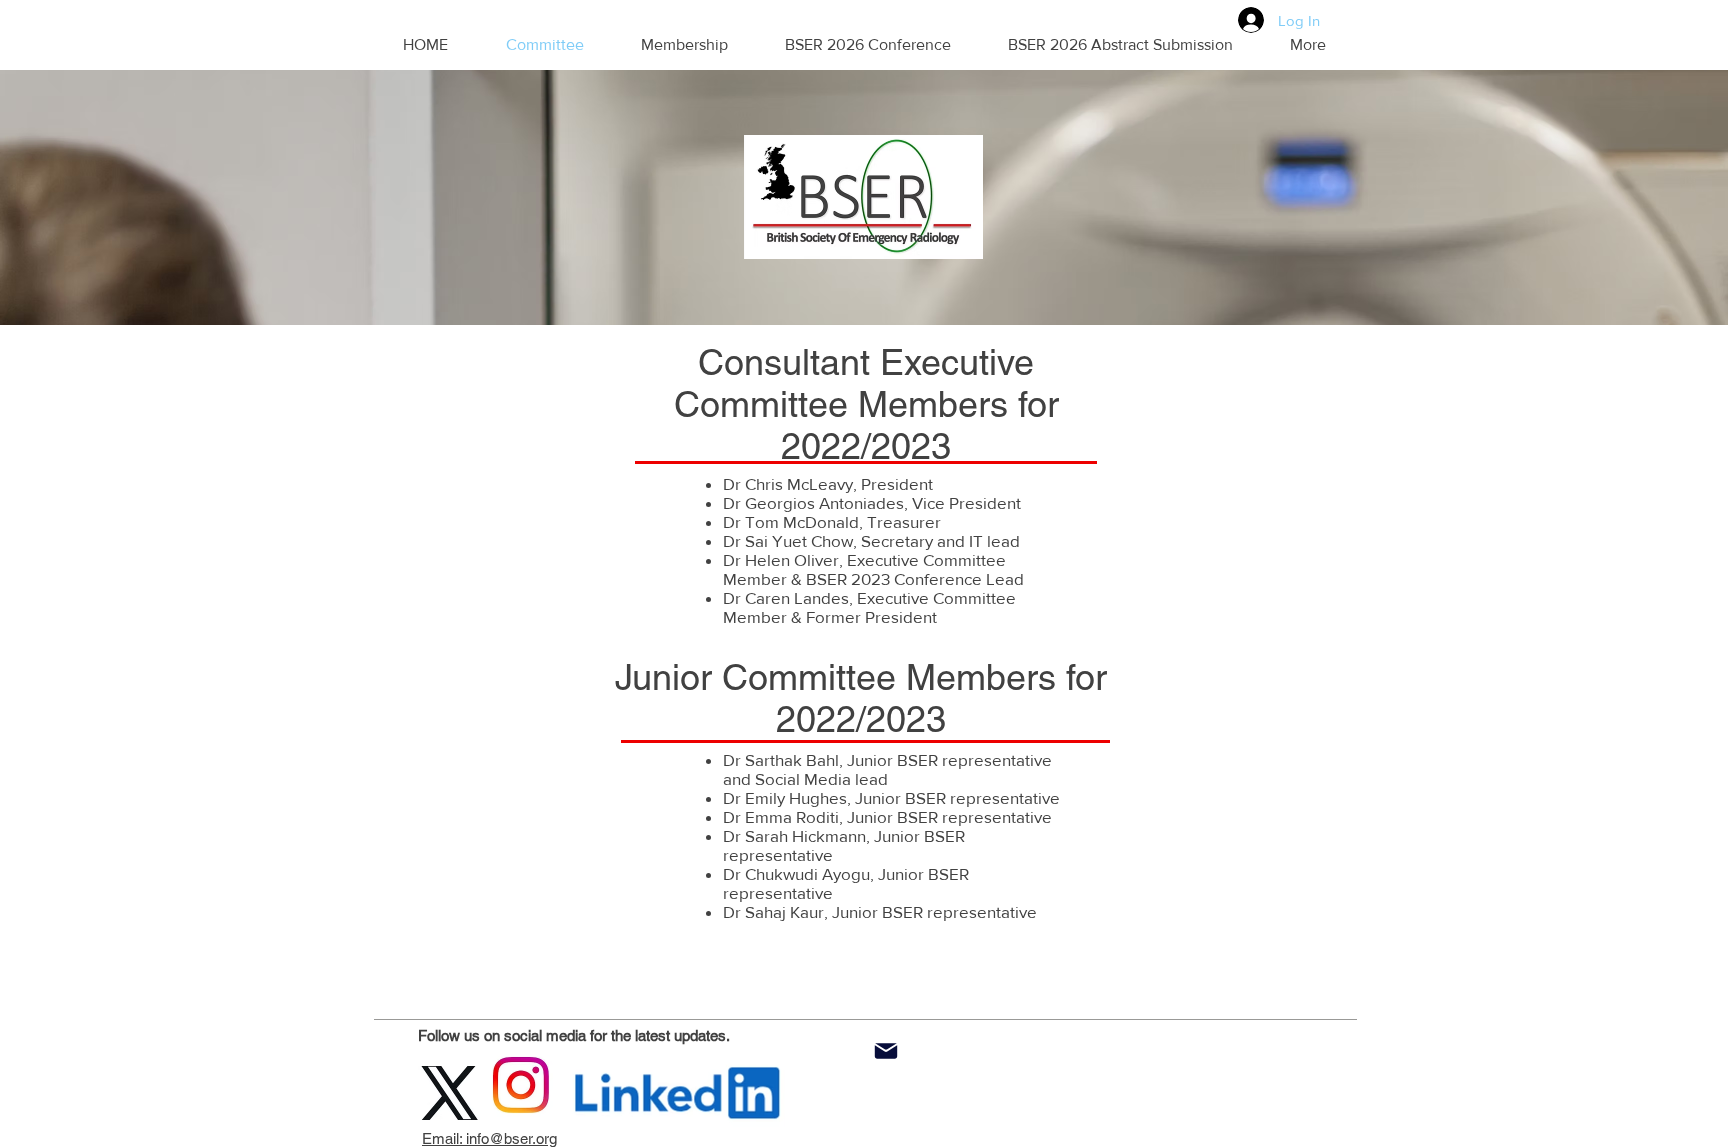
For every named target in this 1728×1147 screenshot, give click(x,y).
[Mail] (886, 1051)
